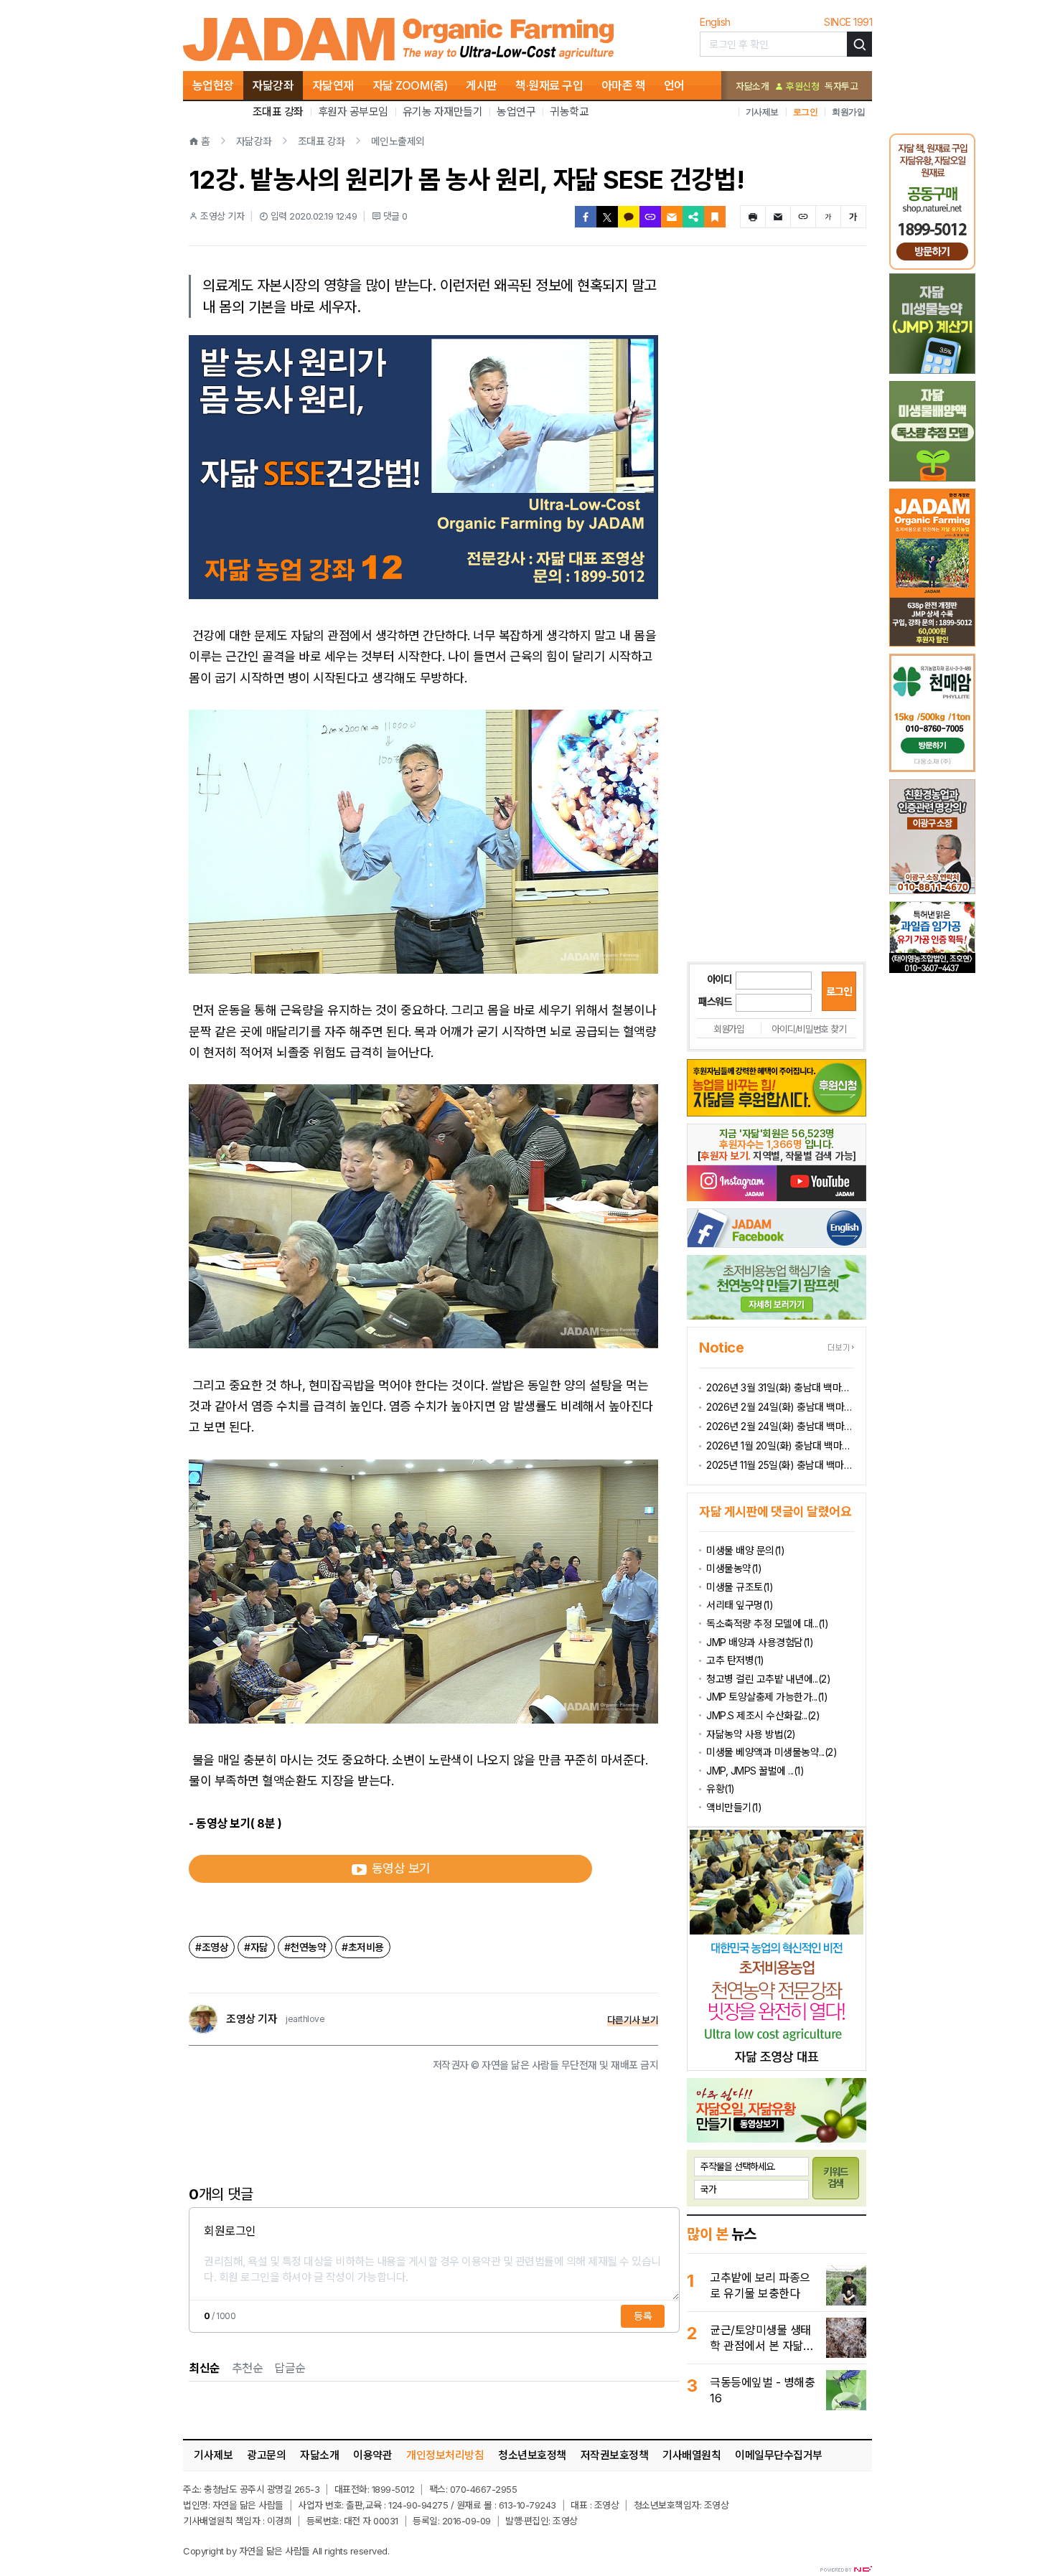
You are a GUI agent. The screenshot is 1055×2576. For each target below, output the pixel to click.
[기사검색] (859, 44)
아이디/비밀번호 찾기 (808, 1029)
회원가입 (848, 112)
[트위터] (607, 217)
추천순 (248, 2368)
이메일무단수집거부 (779, 2455)
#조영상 (212, 1947)
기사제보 (762, 112)
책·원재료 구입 (549, 85)
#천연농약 (305, 1947)
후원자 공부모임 (353, 112)
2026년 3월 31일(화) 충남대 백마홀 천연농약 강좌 (780, 1387)
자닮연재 (333, 85)
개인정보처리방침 (445, 2455)
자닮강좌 (273, 85)
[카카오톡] (629, 217)
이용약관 (372, 2455)
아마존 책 (624, 85)
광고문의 (266, 2455)
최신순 (205, 2368)
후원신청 (801, 86)
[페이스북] (586, 217)
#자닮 (256, 1947)
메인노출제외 (398, 141)
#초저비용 (363, 1947)
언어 (674, 85)
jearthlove (305, 2019)
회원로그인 (230, 2231)
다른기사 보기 (633, 2020)
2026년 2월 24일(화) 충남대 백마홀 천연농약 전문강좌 (780, 1426)
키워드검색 (836, 2178)
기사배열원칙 (691, 2455)
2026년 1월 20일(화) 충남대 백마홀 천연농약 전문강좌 (780, 1446)
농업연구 (516, 112)
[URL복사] (650, 217)
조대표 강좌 (278, 112)
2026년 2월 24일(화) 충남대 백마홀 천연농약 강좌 (780, 1407)
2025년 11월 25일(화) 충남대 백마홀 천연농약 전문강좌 (780, 1465)
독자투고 (841, 86)
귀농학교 (569, 112)
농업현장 (213, 85)
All (317, 2551)
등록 (643, 2316)
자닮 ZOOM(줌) (410, 85)
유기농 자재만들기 (443, 112)
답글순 (290, 2368)
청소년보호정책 (532, 2455)
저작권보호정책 (615, 2455)
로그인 (806, 112)
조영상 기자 (252, 2019)
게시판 (482, 85)
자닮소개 (752, 86)
